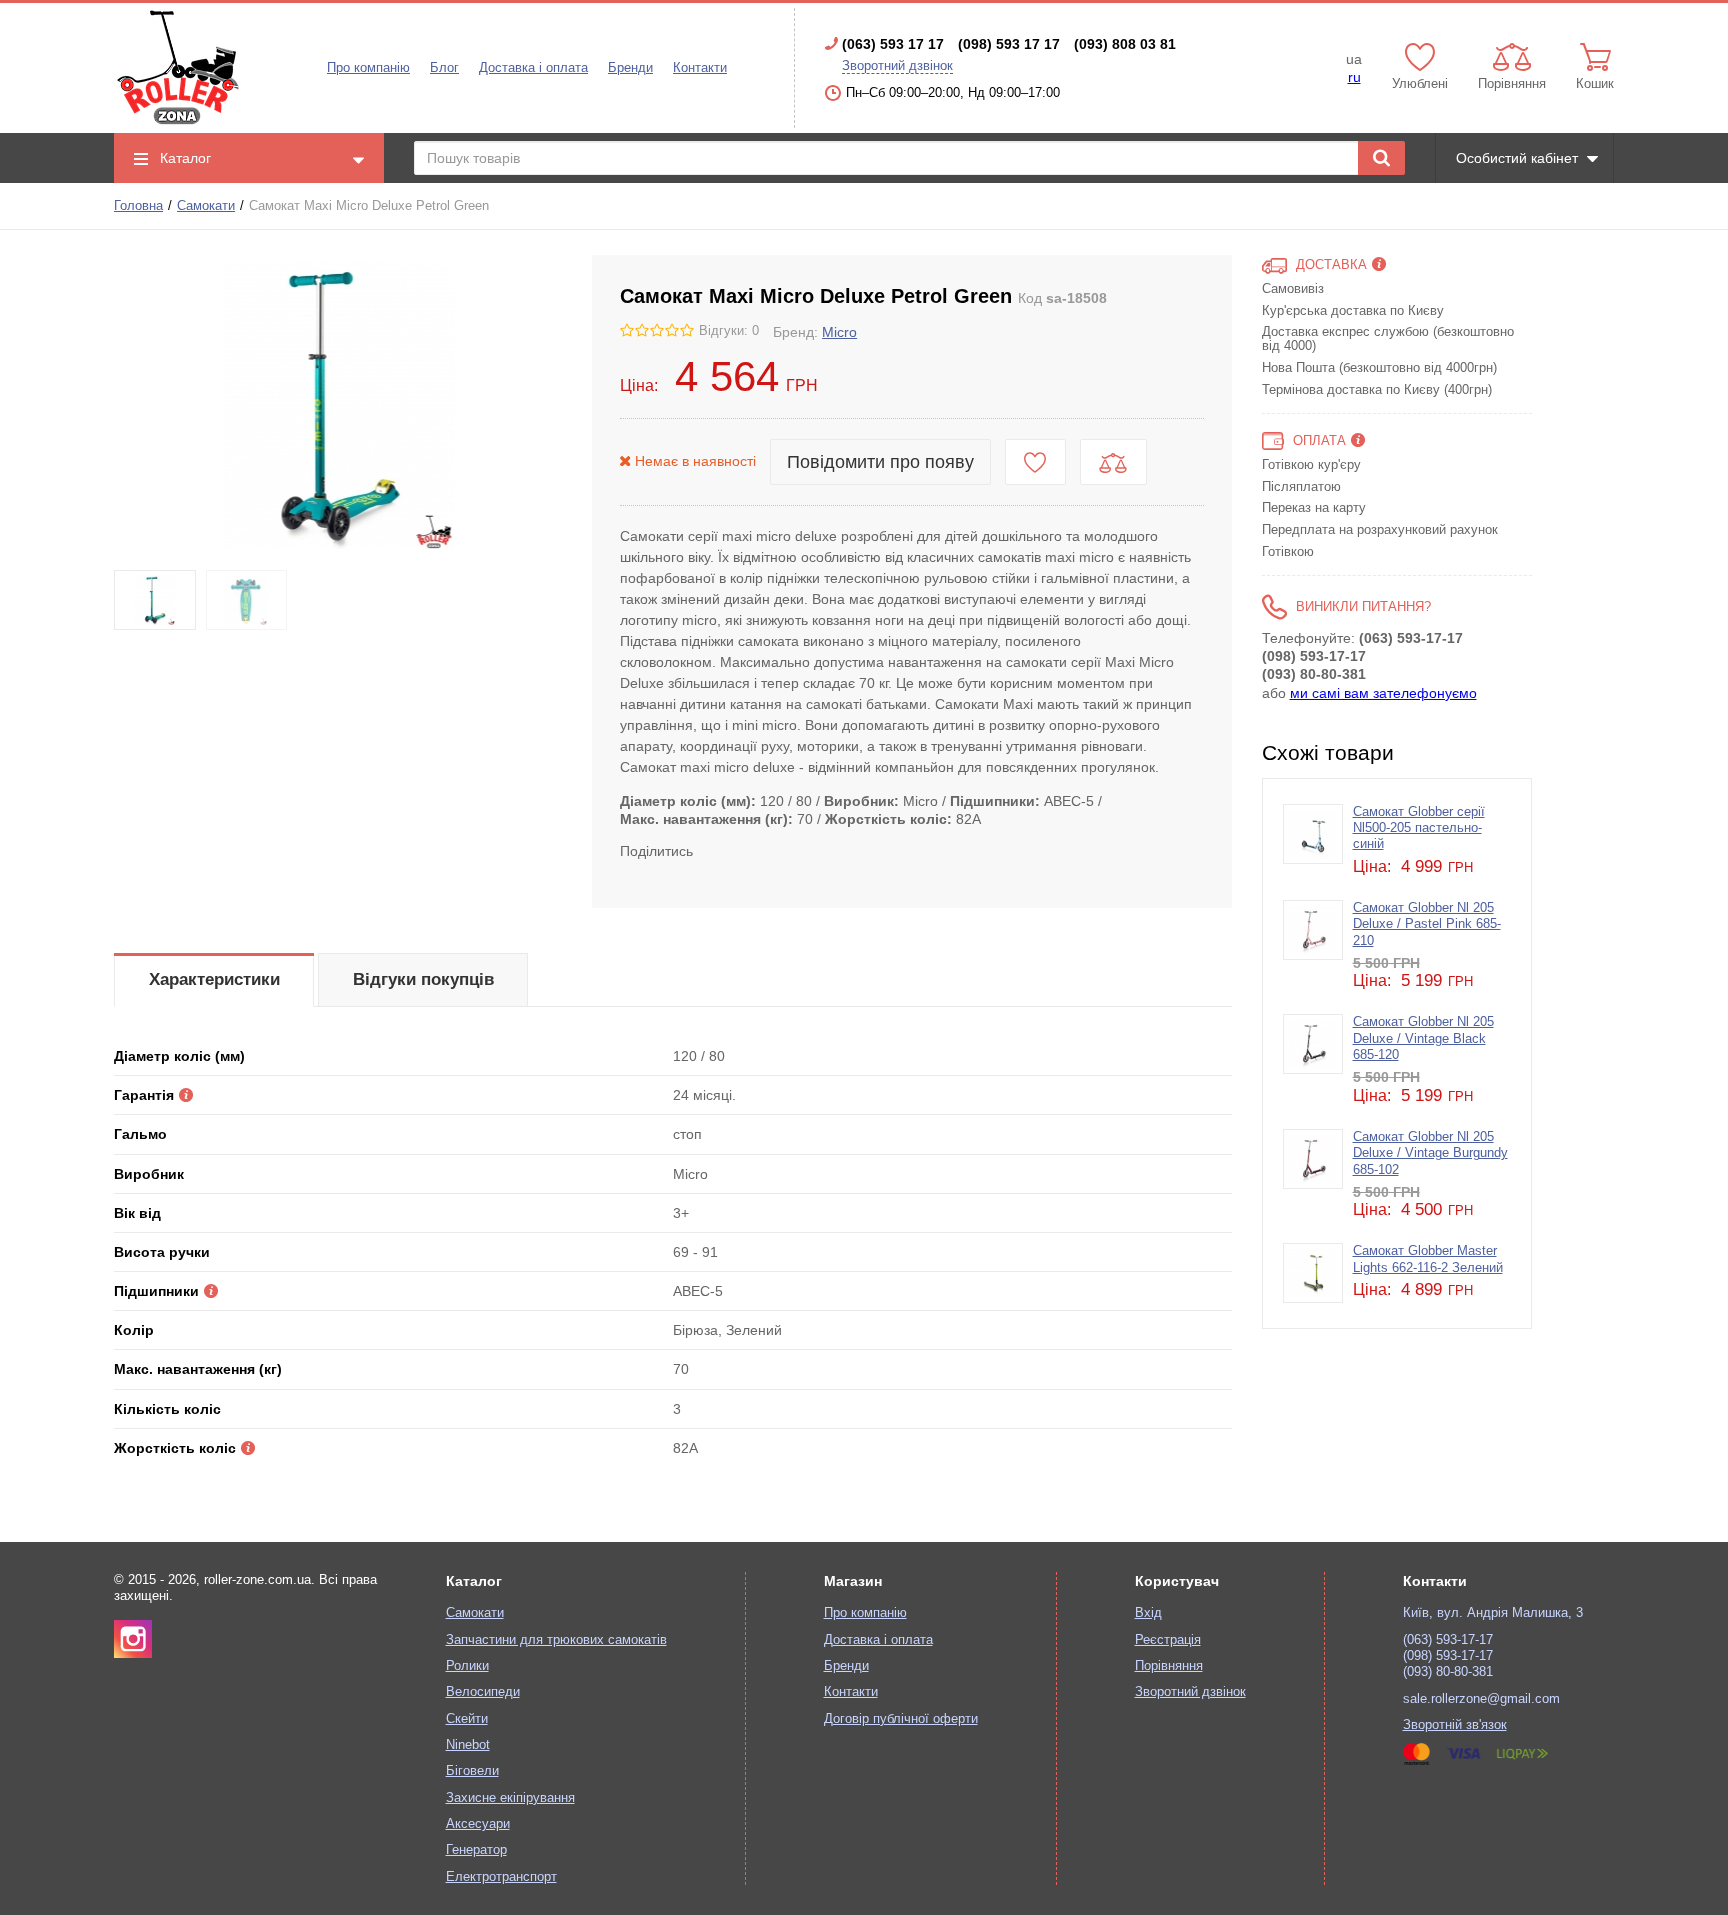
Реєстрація (1168, 1640)
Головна (138, 206)
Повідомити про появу (880, 462)
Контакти (700, 68)
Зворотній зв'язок (1455, 1725)
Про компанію (368, 68)
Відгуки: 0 (729, 331)
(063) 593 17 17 (893, 44)
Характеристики (214, 979)
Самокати (206, 206)
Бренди (630, 68)
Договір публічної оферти (901, 1719)
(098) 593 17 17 (1009, 44)
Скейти (467, 1719)
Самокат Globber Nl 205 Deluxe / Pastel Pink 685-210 (1427, 924)
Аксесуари (478, 1824)
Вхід (1148, 1613)
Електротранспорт (501, 1877)
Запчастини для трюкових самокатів (556, 1640)
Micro (839, 332)
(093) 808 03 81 (1125, 44)
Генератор (476, 1850)
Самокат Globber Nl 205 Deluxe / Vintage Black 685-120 (1423, 1038)
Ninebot (468, 1745)
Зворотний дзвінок (897, 66)
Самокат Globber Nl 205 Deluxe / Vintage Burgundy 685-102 (1430, 1153)
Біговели (472, 1771)
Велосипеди (483, 1692)
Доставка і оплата (533, 68)
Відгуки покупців (423, 979)
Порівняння (1169, 1666)
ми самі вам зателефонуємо (1383, 693)
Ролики (467, 1666)
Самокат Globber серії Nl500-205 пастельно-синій (1419, 828)
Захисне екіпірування (510, 1798)
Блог (444, 68)
